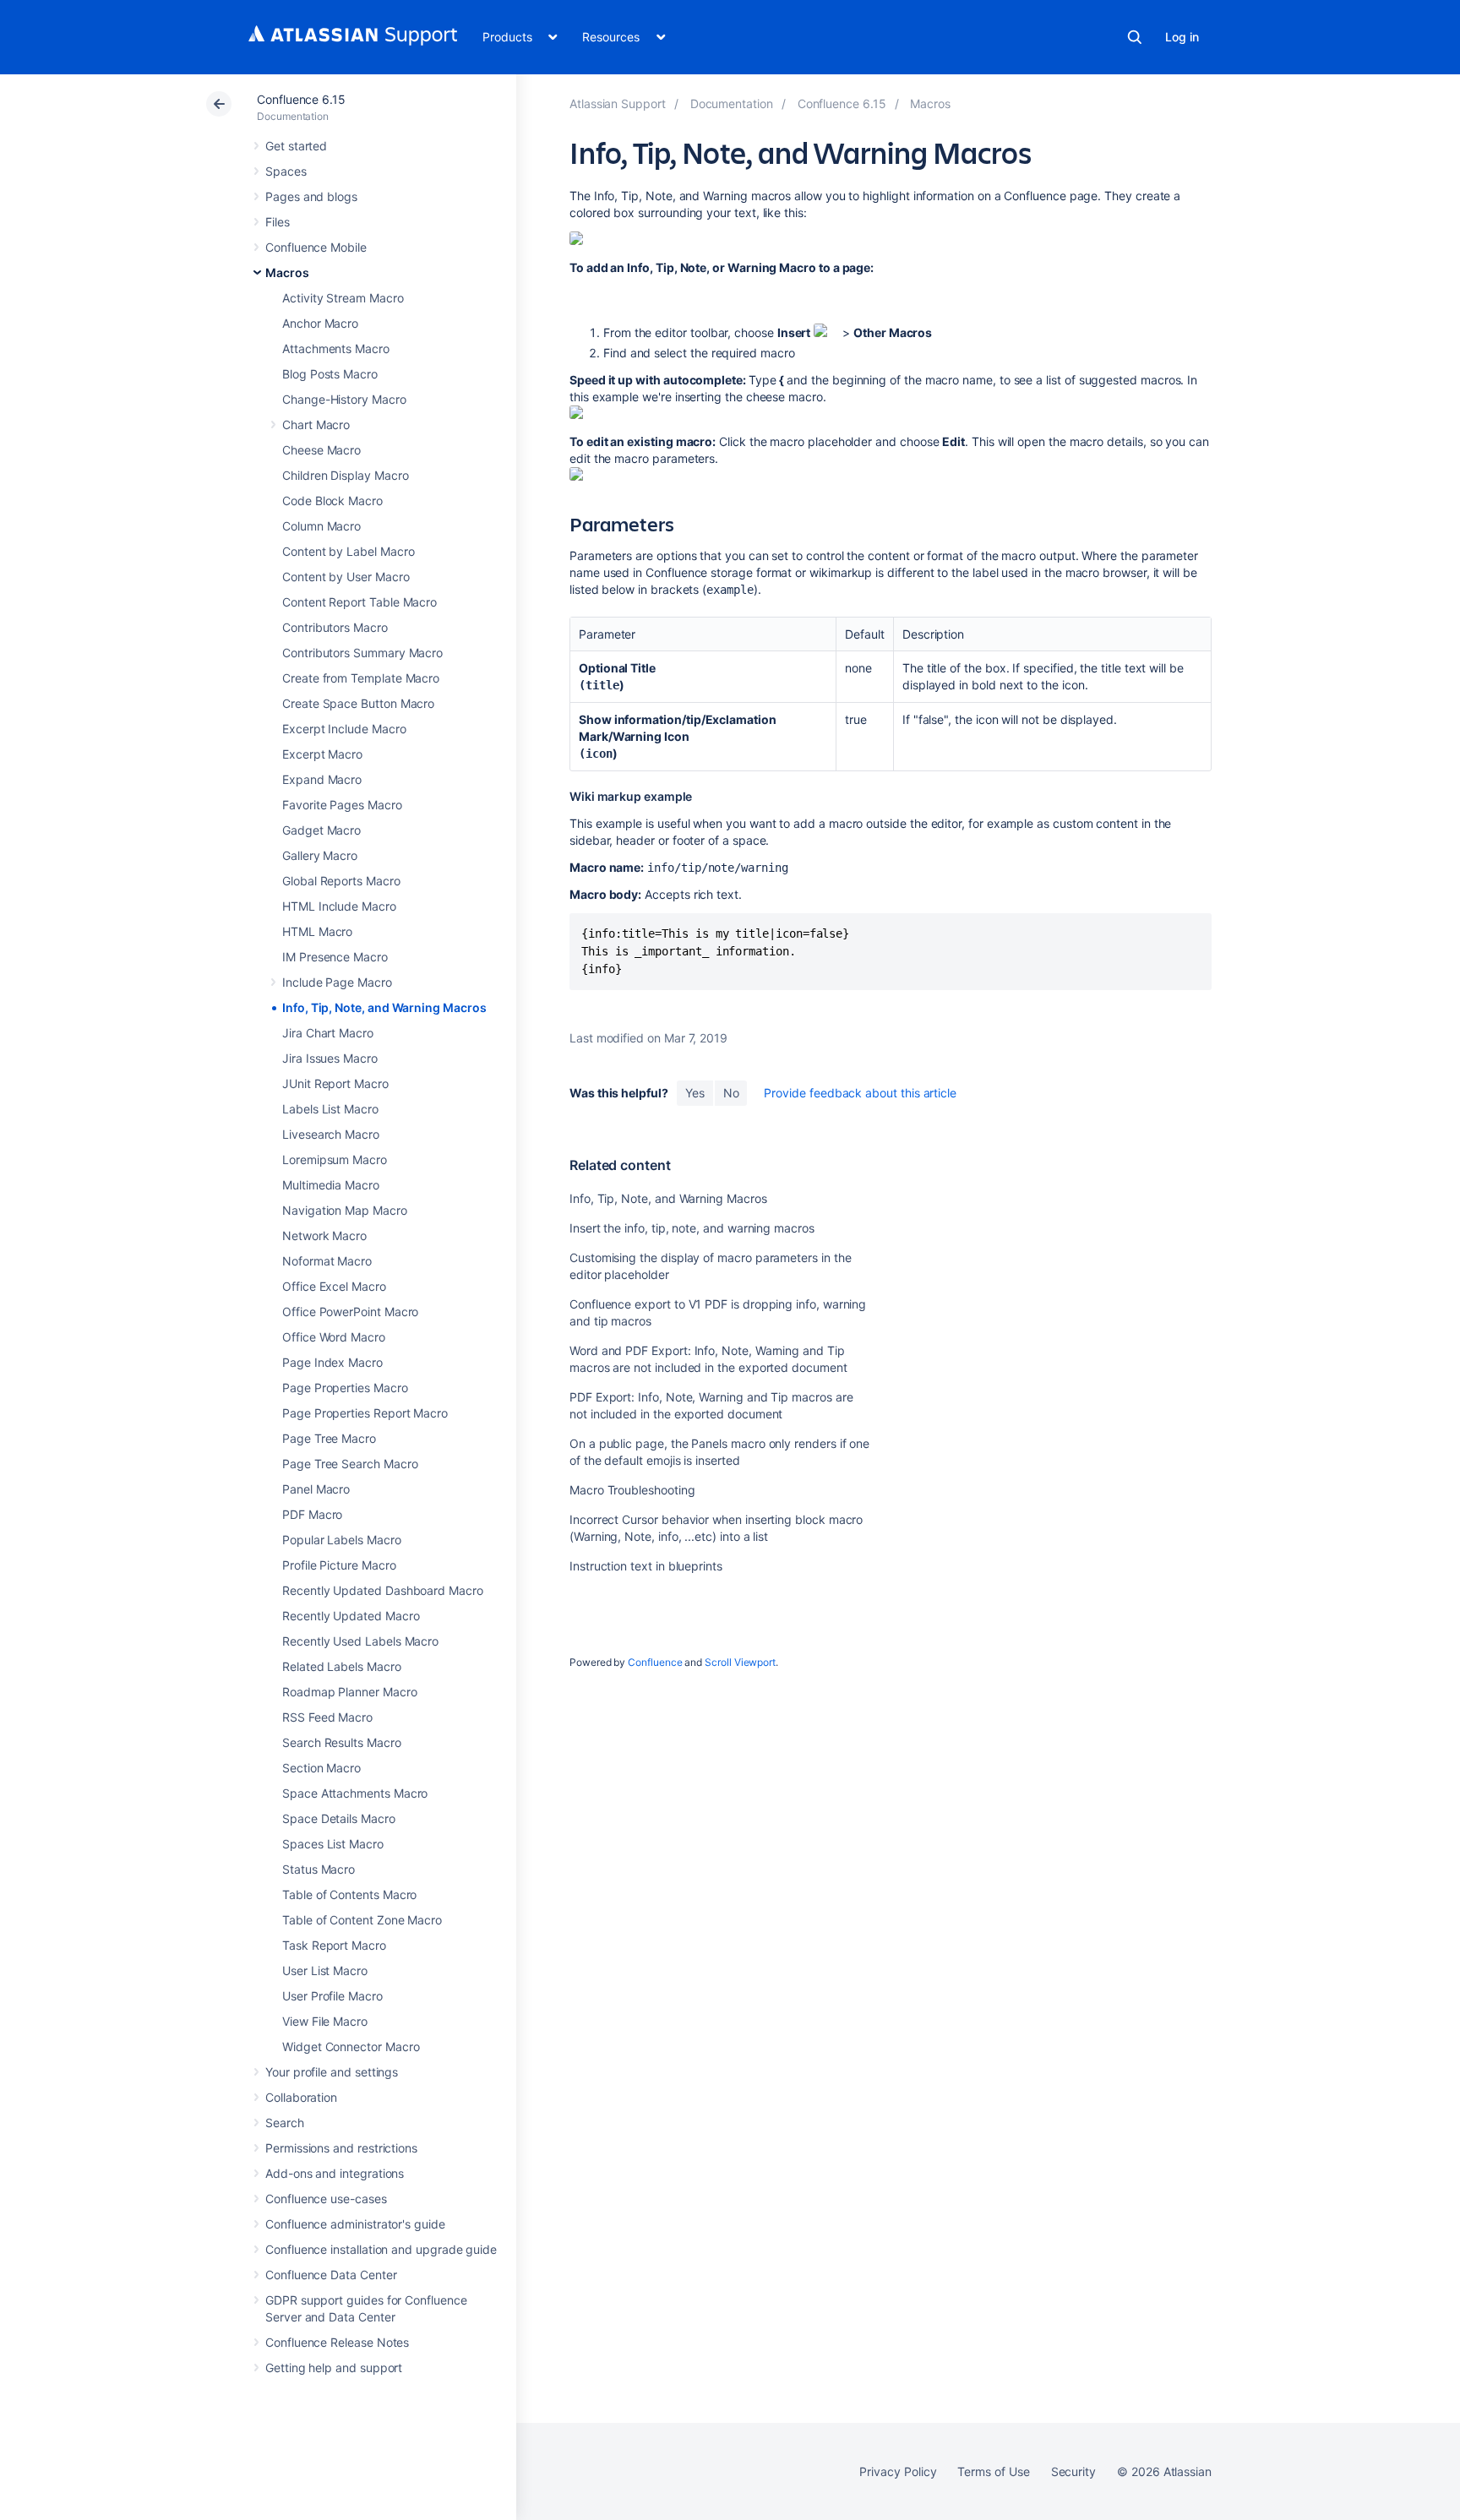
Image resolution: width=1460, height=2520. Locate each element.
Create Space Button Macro (358, 703)
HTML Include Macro (339, 906)
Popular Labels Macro (342, 1540)
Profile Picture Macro (339, 1565)
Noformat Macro (327, 1261)
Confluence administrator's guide (355, 2224)
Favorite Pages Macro (342, 805)
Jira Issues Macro (330, 1058)
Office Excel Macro (334, 1286)
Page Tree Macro (329, 1438)
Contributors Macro (335, 627)
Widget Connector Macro (351, 2046)
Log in (1182, 37)
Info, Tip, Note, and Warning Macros (384, 1007)
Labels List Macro (330, 1109)
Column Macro (321, 526)
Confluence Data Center (331, 2275)
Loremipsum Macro (335, 1159)
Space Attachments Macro (355, 1793)
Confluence (655, 1662)
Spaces (286, 171)
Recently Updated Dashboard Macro (383, 1590)
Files (278, 222)
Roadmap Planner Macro (350, 1692)
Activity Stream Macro (343, 298)
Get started (296, 146)
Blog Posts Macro (330, 374)
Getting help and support (334, 2368)
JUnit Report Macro (335, 1083)
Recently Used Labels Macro (360, 1641)
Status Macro (319, 1869)
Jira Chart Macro (328, 1033)
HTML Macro (317, 931)
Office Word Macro (334, 1337)
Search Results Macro (342, 1742)
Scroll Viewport (740, 1662)
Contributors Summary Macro (362, 653)
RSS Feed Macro (327, 1717)
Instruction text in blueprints (646, 1566)
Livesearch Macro (331, 1134)
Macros (287, 272)
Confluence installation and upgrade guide (381, 2249)
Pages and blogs (311, 196)
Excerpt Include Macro (344, 729)
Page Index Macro (332, 1362)
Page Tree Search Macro (350, 1464)
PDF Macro (312, 1514)
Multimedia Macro (331, 1185)
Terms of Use (993, 2471)
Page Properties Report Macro (365, 1413)
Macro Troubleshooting (632, 1490)
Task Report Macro (334, 1945)
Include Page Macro (337, 982)
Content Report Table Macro (360, 602)
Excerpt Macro (322, 754)
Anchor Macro (320, 323)
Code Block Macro (332, 501)
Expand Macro (322, 779)
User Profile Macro (332, 1996)
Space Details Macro (339, 1818)
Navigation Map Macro (345, 1210)
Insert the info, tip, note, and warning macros (692, 1228)
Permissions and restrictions (341, 2148)
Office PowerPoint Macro (350, 1312)
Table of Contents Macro (349, 1894)
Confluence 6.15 (301, 99)
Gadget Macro (321, 830)
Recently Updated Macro (351, 1616)
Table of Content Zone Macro (362, 1920)
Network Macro (324, 1236)
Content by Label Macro (348, 551)
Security (1073, 2471)
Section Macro (321, 1768)
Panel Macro (316, 1489)
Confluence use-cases (326, 2199)
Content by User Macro (346, 577)
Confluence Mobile (316, 247)
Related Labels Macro (342, 1666)
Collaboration (301, 2097)
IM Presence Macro (335, 957)
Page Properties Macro (345, 1388)
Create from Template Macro (361, 678)
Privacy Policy (898, 2471)
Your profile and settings (332, 2072)
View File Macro (325, 2021)
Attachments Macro (336, 348)
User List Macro (325, 1970)
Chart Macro (316, 425)
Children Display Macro (345, 475)
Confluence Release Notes (337, 2342)
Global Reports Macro (341, 881)
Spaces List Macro (333, 1844)
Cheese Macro (321, 450)
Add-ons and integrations (335, 2173)
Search (1135, 37)
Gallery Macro (320, 855)
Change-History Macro (344, 399)
